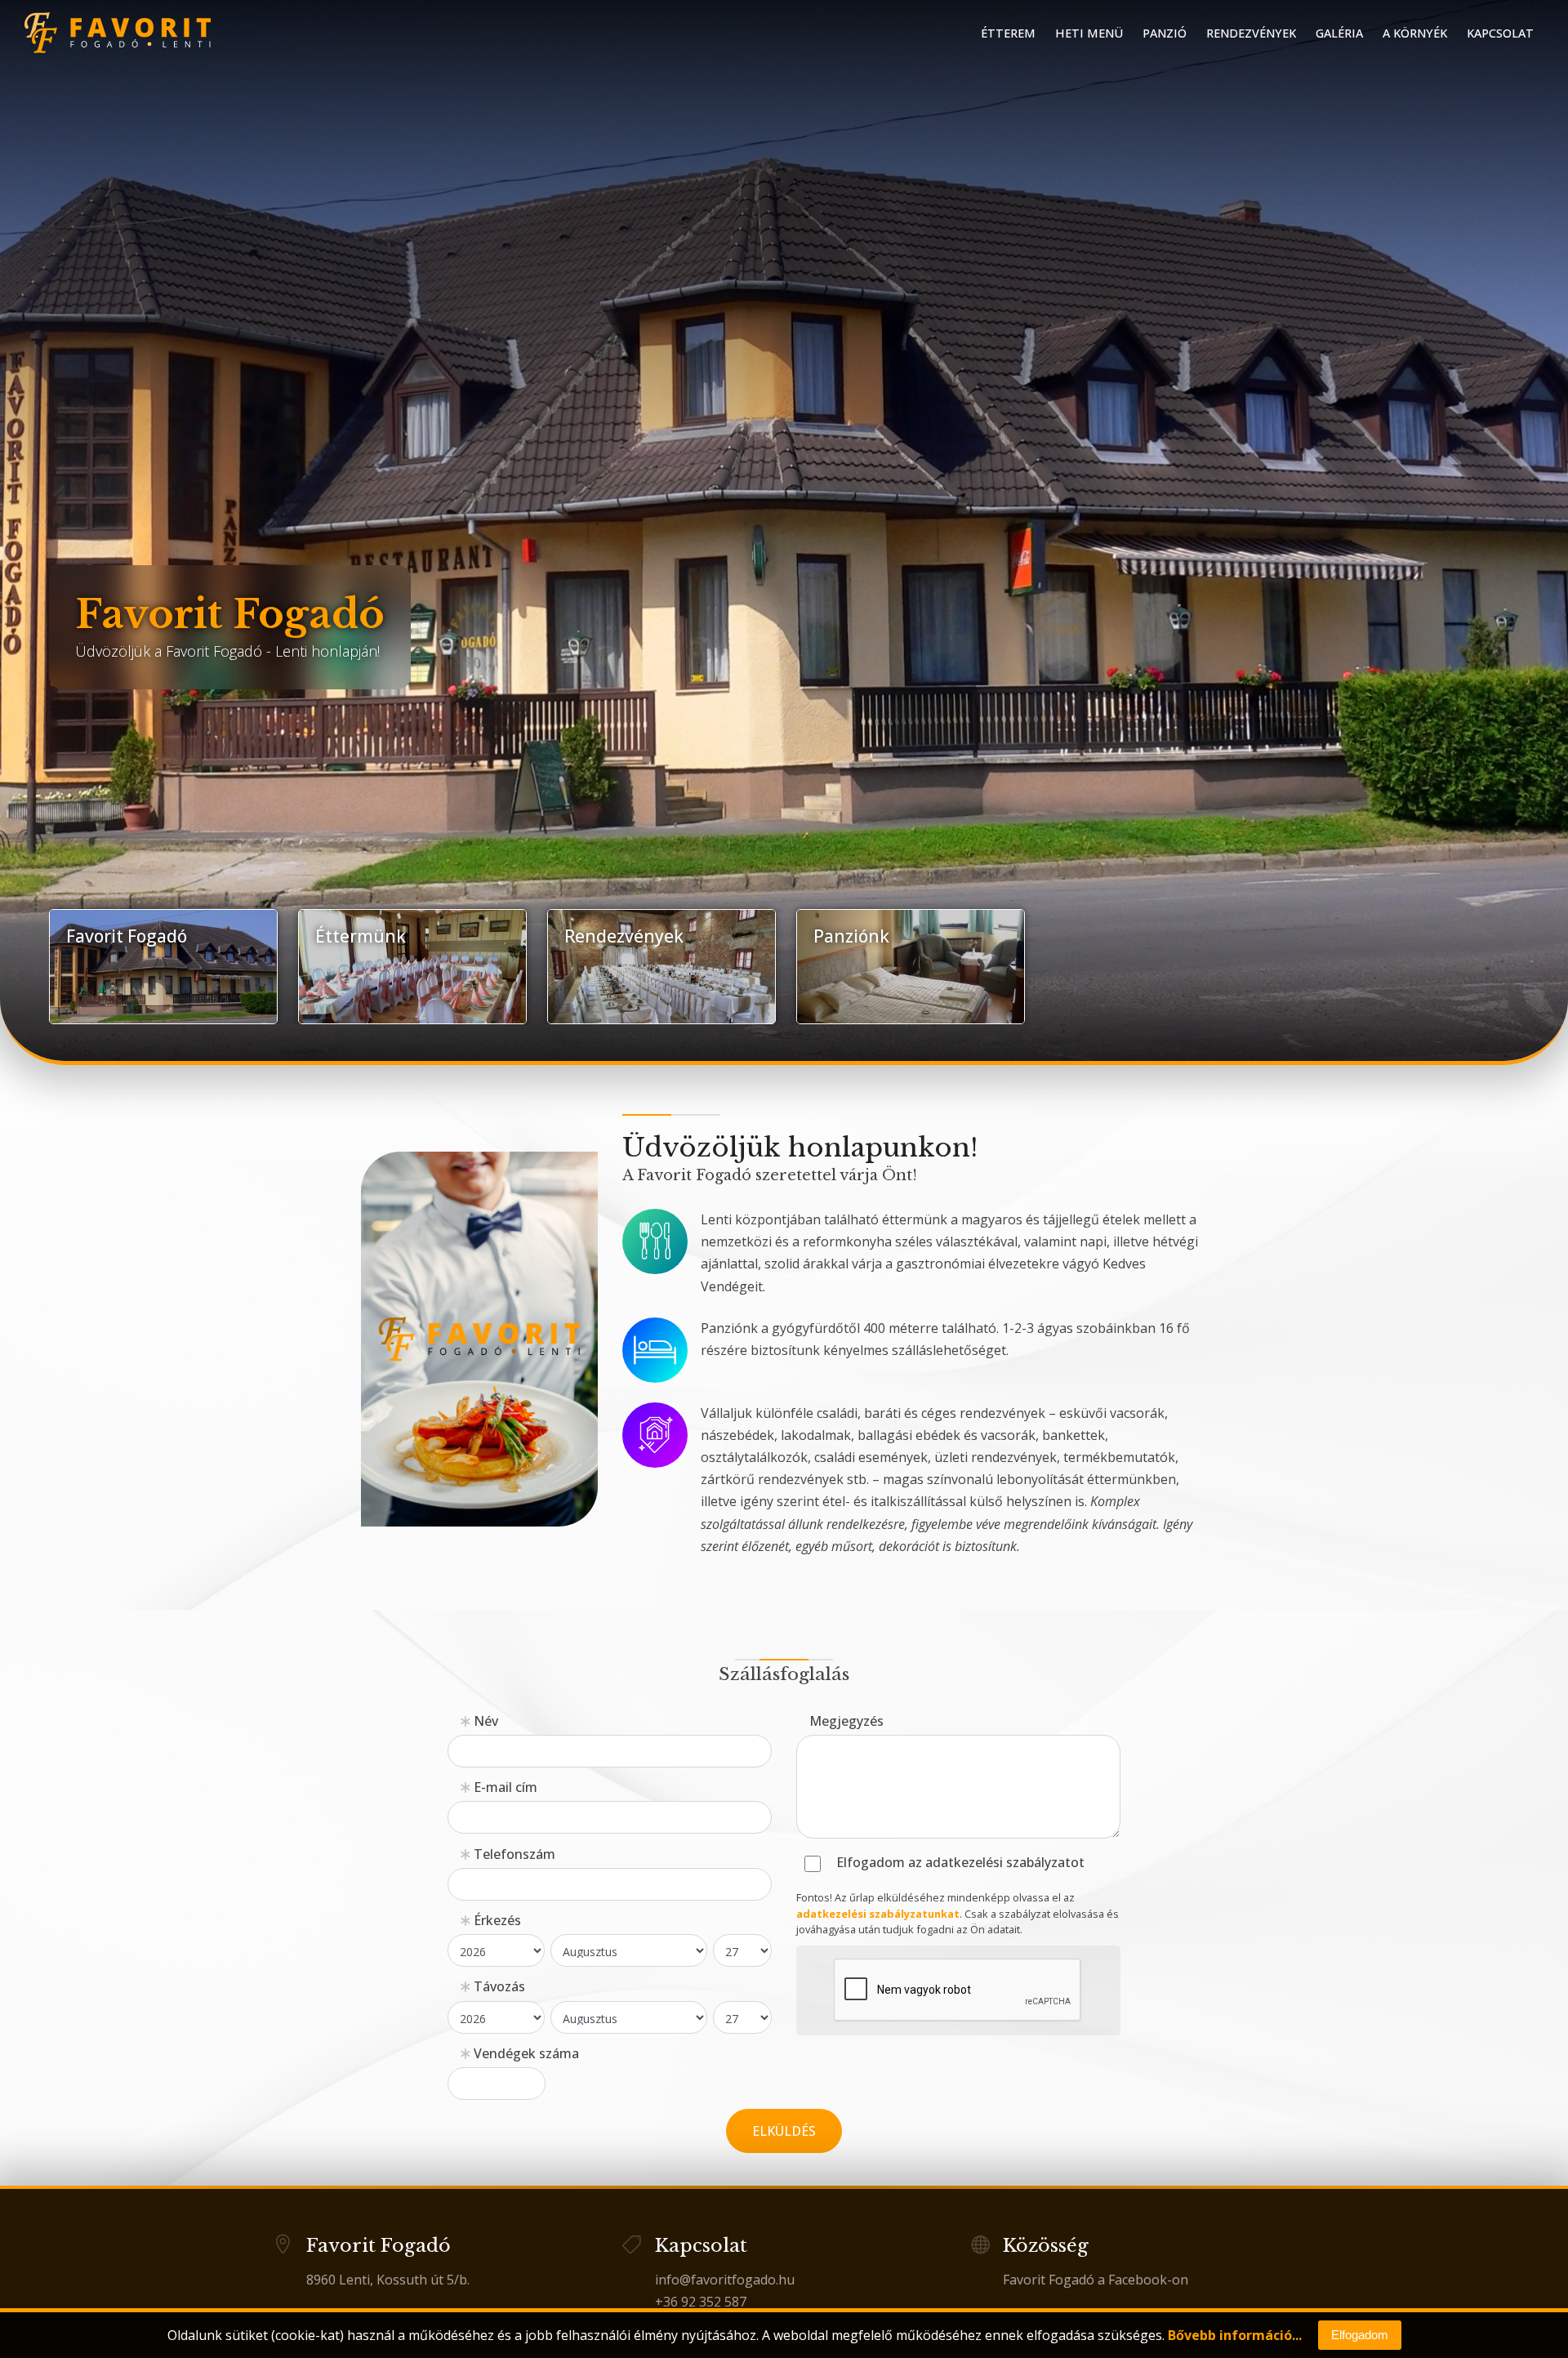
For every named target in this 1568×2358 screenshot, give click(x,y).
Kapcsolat (1500, 33)
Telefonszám (513, 1854)
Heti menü (1089, 33)
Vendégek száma (525, 2053)
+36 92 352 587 (701, 2302)
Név (484, 1721)
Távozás (498, 1986)
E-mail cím (504, 1787)
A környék (1415, 33)
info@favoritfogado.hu (725, 2280)
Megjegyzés (846, 1721)
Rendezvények (1251, 33)
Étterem (1008, 33)
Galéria (1339, 33)
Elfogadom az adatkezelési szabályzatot (960, 1863)
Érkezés (496, 1920)
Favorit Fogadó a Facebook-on (1096, 2280)
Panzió (1165, 33)
